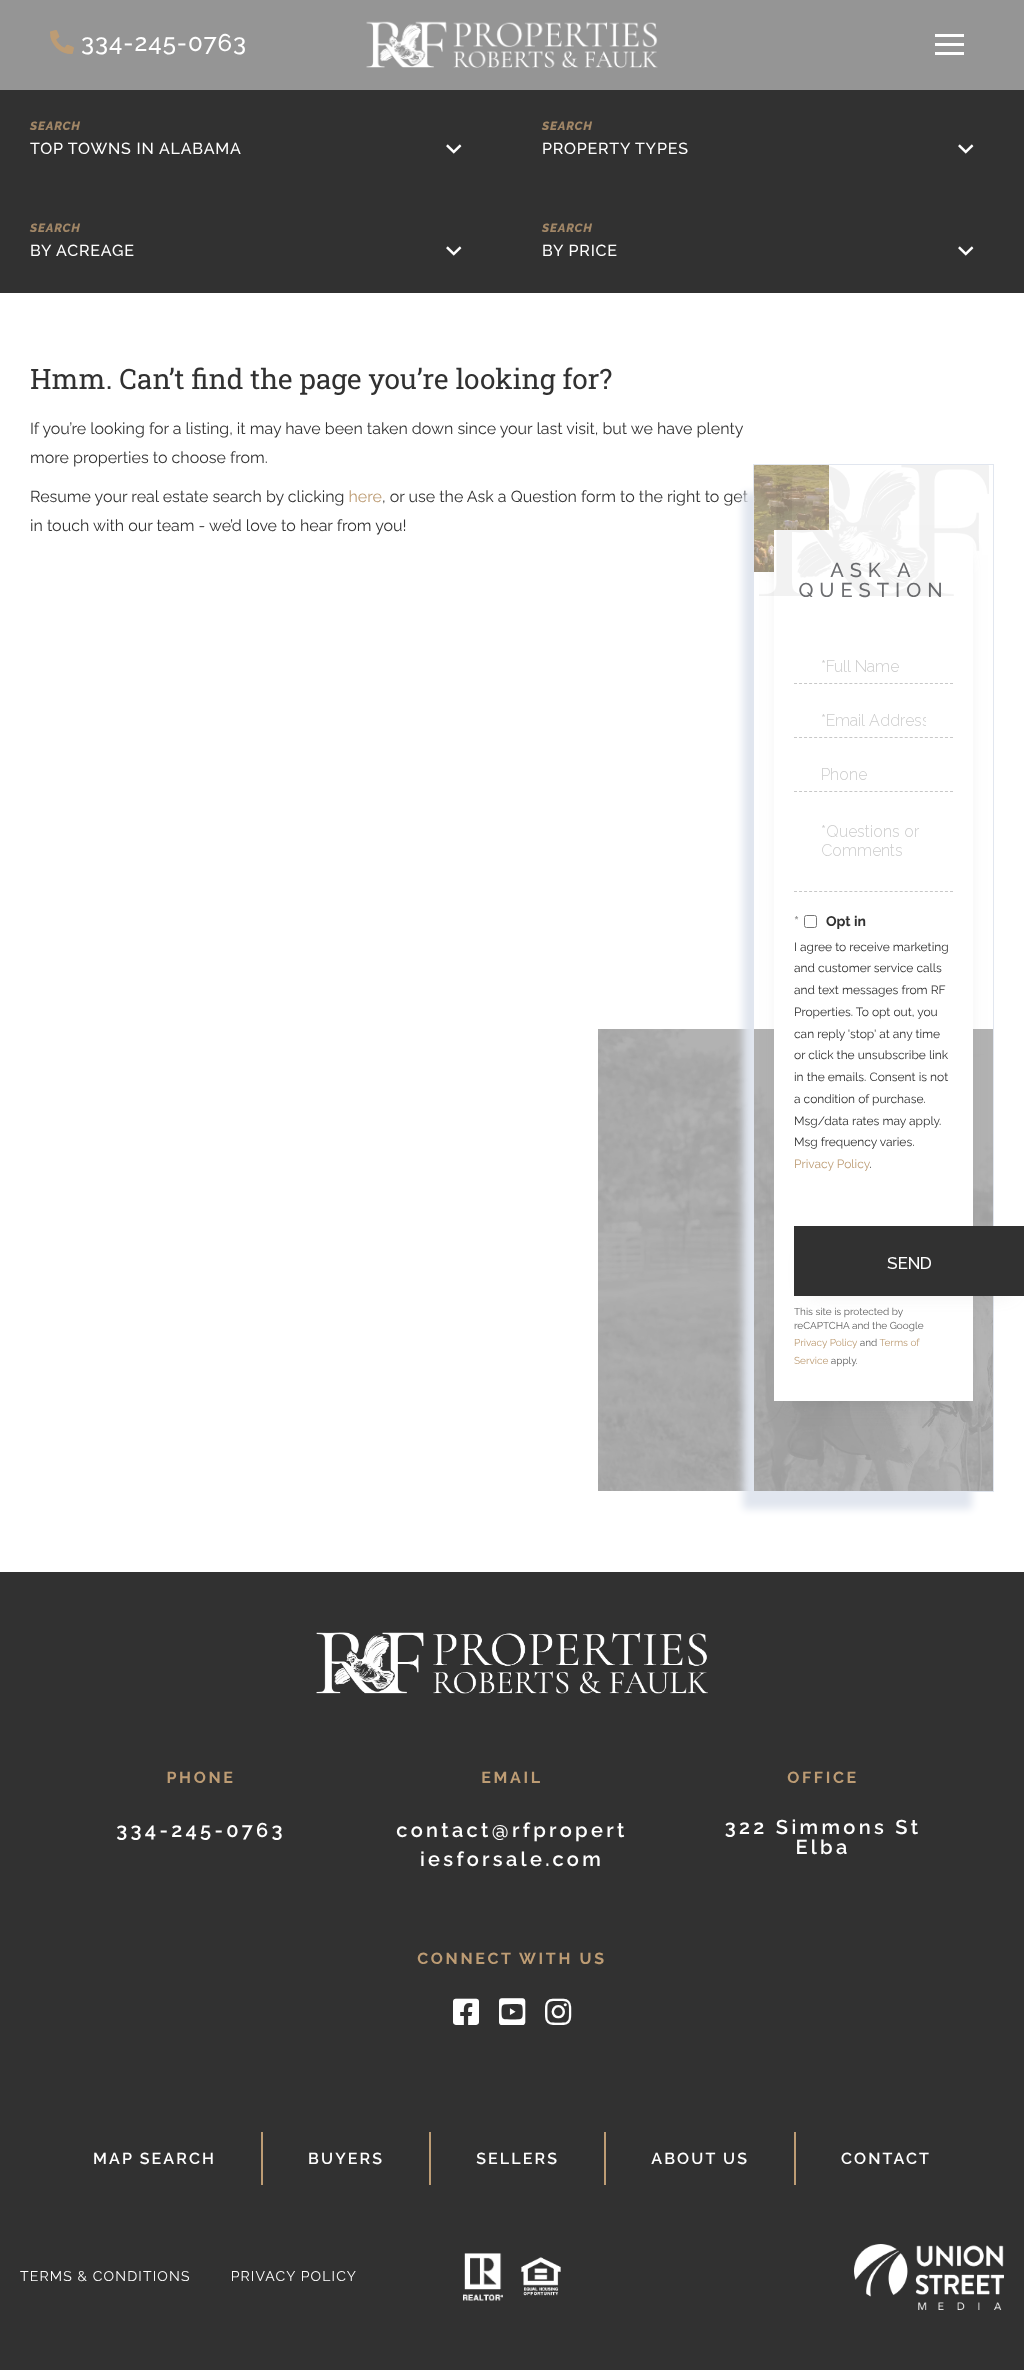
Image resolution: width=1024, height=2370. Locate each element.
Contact (886, 2158)
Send (909, 1263)
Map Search (154, 2158)
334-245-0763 (164, 42)
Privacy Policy (831, 1164)
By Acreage (82, 250)
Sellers (517, 2158)
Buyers (346, 2158)
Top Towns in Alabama (136, 148)
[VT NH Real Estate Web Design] (929, 2276)
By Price (580, 250)
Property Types (615, 148)
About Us (700, 2158)
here (364, 496)
